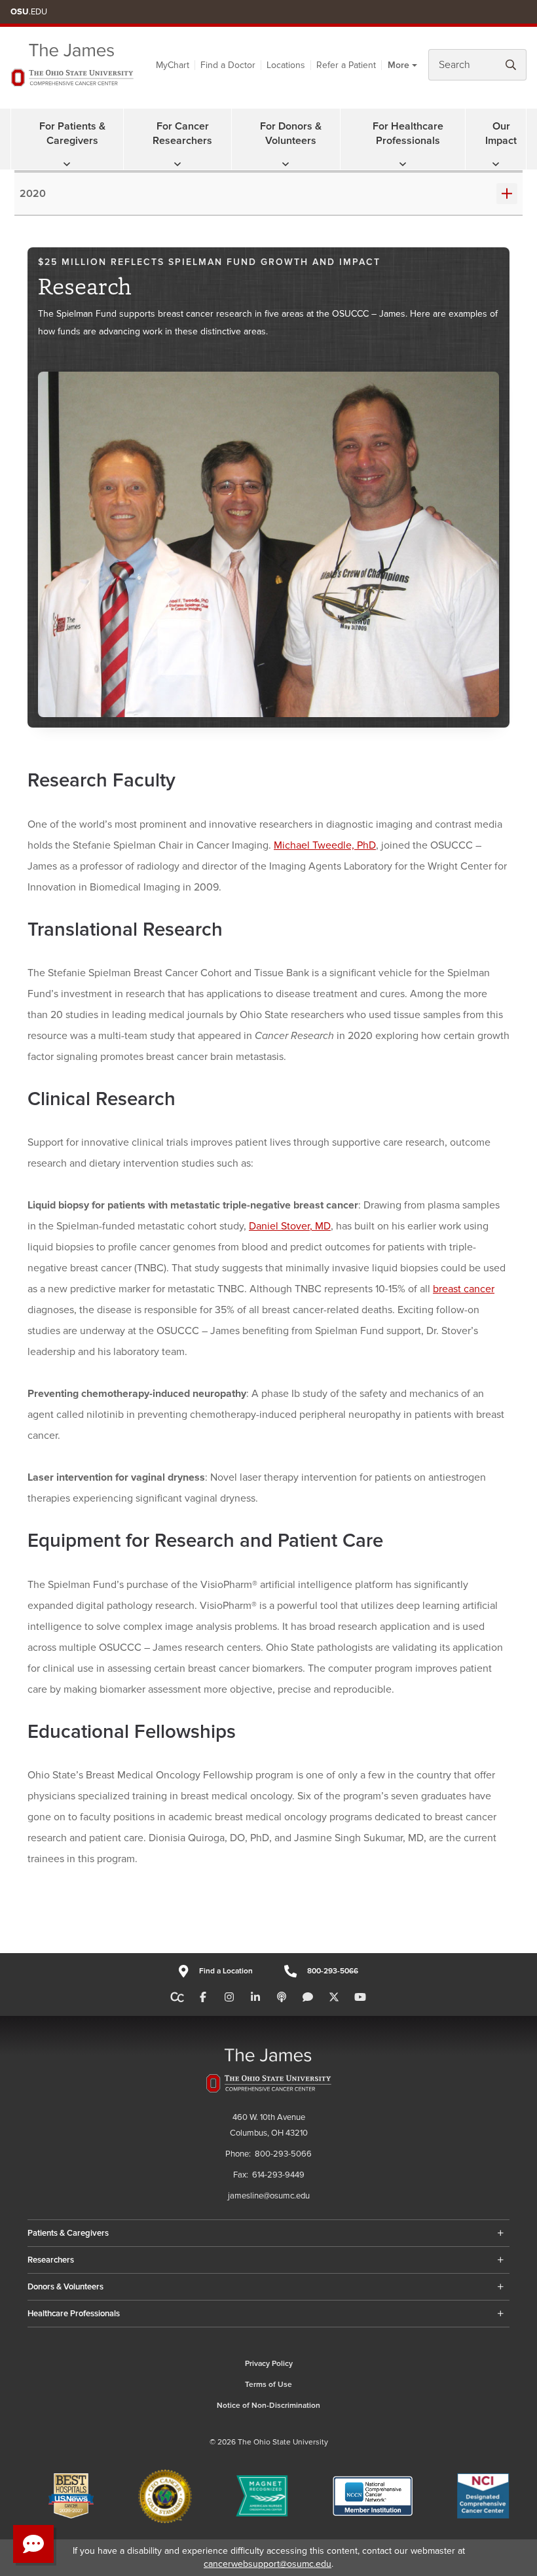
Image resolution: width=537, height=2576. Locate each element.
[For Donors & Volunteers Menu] (286, 164)
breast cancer (464, 1289)
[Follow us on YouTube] (360, 1998)
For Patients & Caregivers (72, 133)
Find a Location (226, 1971)
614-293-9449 (278, 2175)
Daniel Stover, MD (290, 1226)
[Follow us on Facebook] (203, 1998)
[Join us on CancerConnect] (177, 1998)
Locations (286, 65)
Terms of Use (268, 2385)
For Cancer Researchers (182, 133)
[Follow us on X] (334, 1998)
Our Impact (501, 133)
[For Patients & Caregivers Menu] (67, 164)
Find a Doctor (228, 65)
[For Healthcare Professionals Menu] (403, 164)
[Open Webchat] (33, 2544)
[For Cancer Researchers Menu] (177, 164)
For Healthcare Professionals (408, 133)
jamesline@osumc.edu (269, 2196)
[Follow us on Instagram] (229, 1998)
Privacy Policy (269, 2364)
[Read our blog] (308, 1998)
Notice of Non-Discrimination (268, 2406)
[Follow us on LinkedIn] (255, 1998)
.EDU (29, 12)
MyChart (173, 65)
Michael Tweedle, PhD (325, 845)
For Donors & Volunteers (291, 133)
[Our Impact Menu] (496, 164)
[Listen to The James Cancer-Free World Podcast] (282, 1998)
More (398, 65)
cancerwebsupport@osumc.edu (268, 2564)
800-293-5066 (333, 1971)
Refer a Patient (346, 65)
